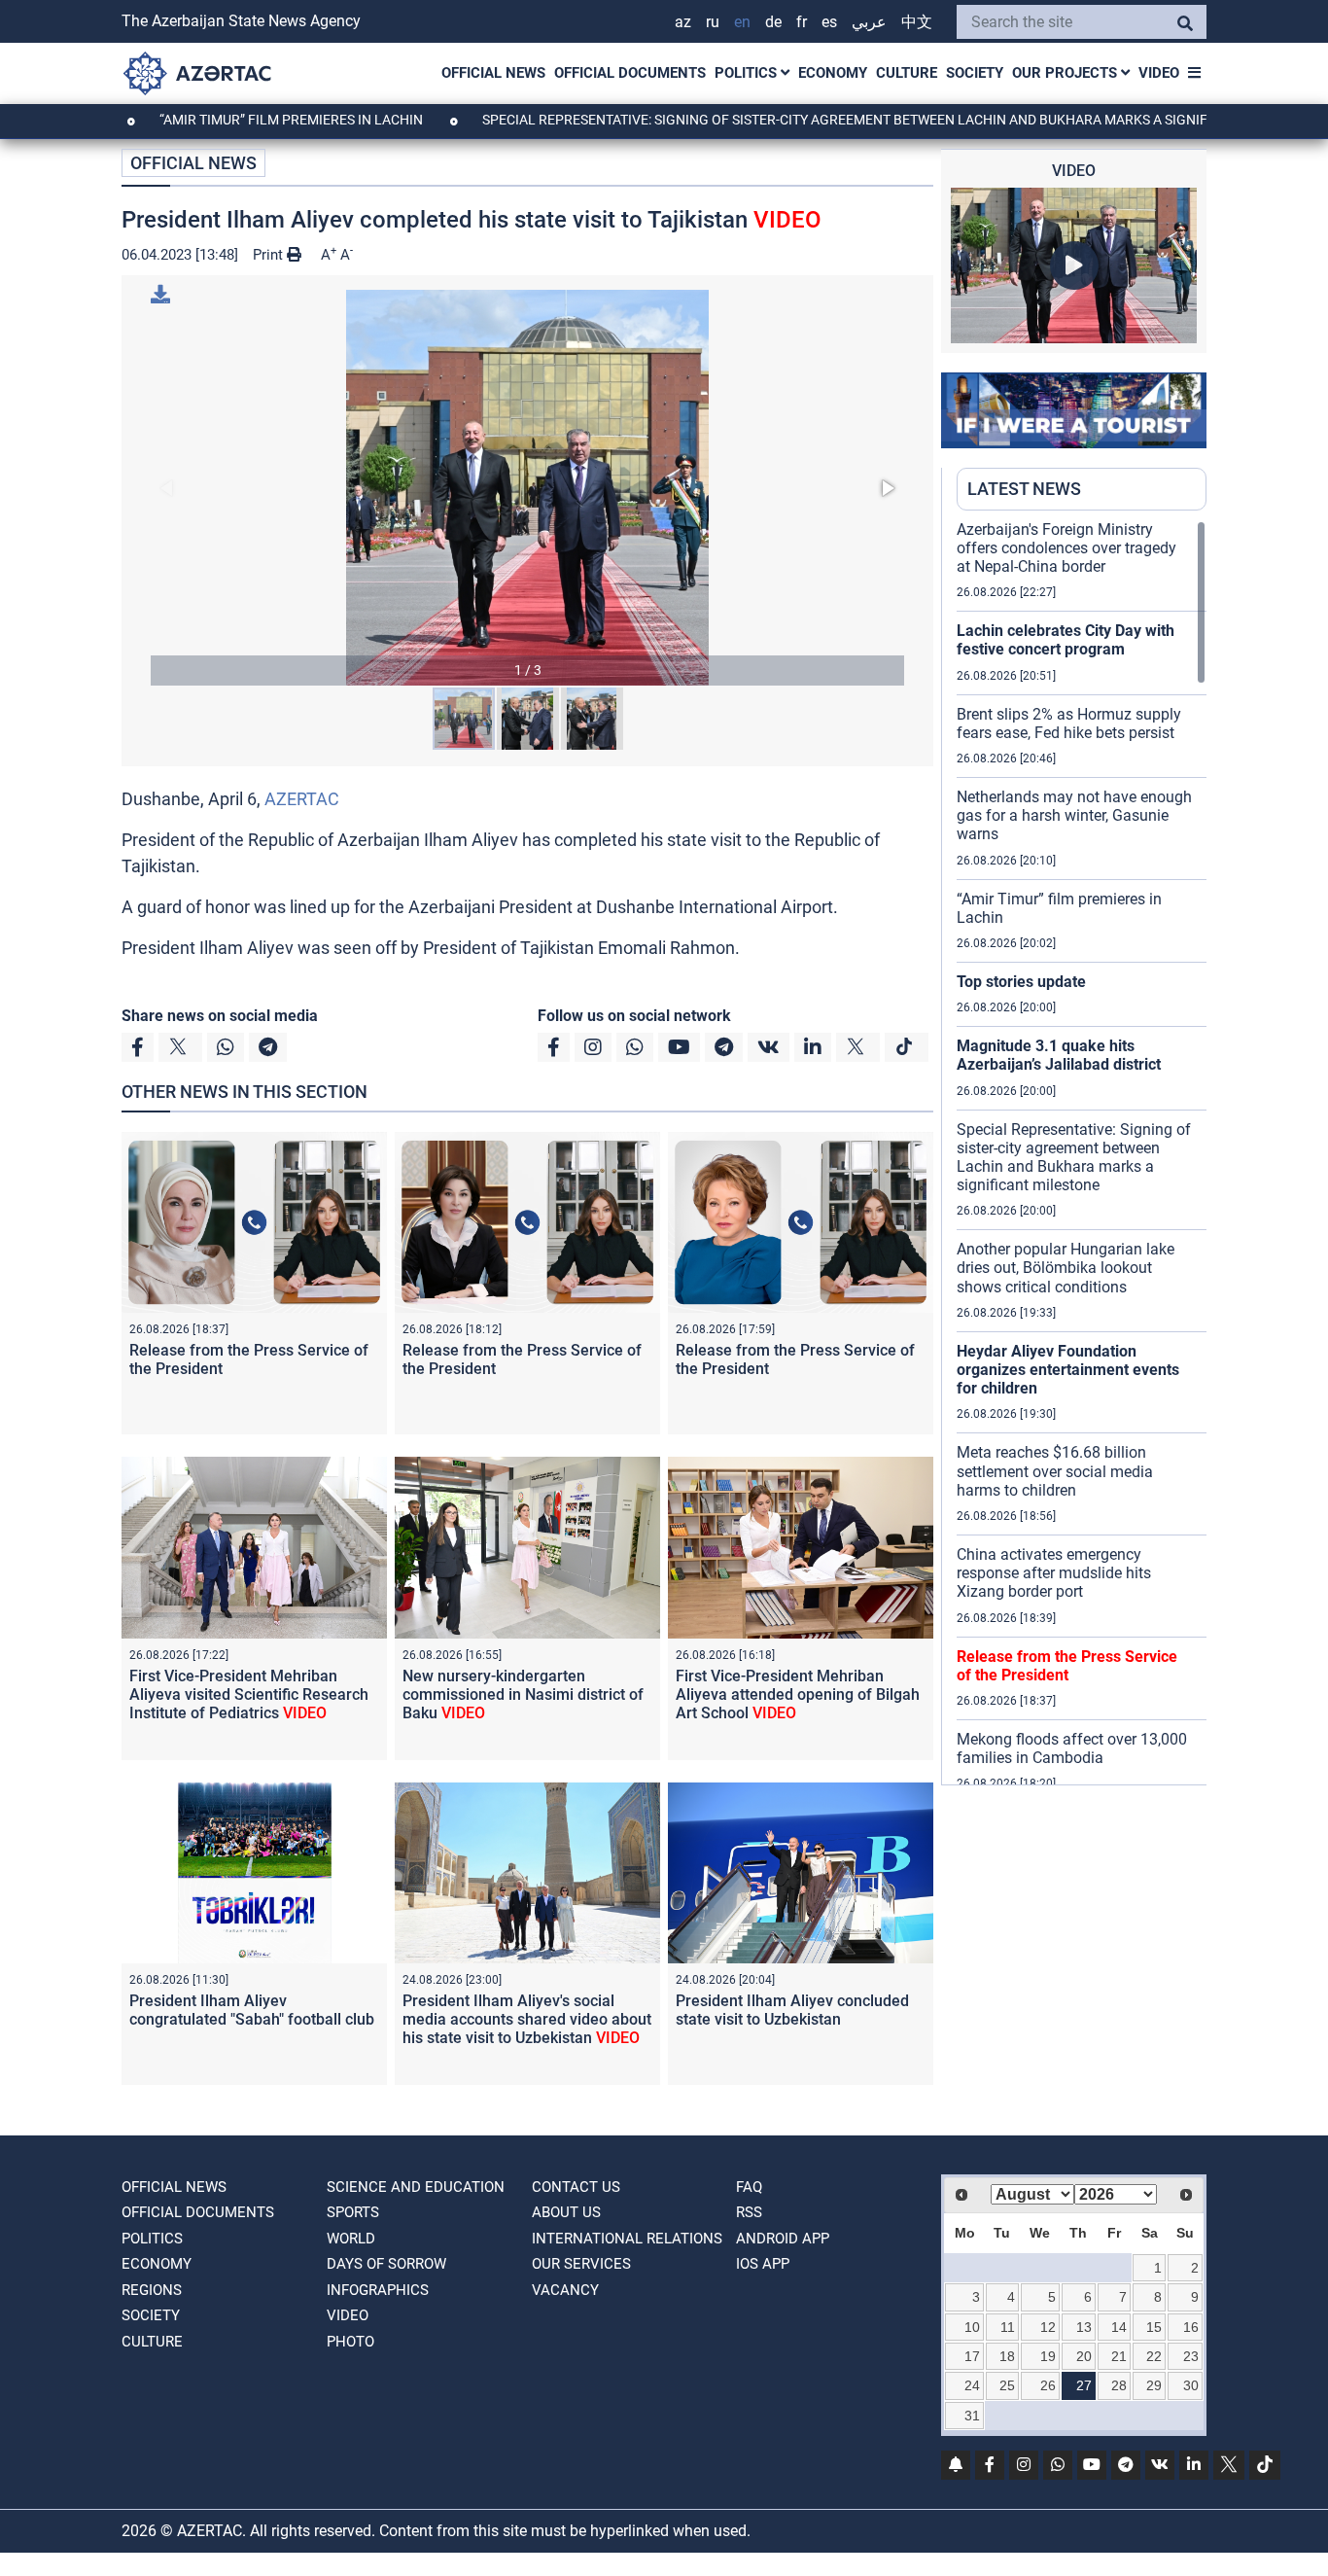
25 (1007, 2385)
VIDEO (1159, 73)
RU (713, 22)
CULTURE (907, 73)
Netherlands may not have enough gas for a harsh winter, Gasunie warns (1074, 815)
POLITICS (748, 73)
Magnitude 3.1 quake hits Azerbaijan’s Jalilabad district (1059, 1055)
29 (1154, 2385)
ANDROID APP (783, 2239)
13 (1084, 2327)
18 (1007, 2356)
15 (1154, 2327)
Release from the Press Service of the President (1067, 1666)
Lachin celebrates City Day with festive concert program (1066, 640)
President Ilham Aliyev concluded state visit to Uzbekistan (792, 2010)
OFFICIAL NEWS (493, 73)
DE (773, 22)
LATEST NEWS (1024, 489)
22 (1154, 2356)
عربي (869, 22)
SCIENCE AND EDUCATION (416, 2187)
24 (972, 2385)
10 (972, 2327)
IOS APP (763, 2264)
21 (1119, 2356)
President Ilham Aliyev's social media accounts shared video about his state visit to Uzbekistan (527, 2019)
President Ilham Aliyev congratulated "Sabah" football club (252, 2010)
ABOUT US (566, 2212)
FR (802, 22)
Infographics (378, 2290)
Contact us (576, 2187)
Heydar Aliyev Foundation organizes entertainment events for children (1068, 1370)
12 (1048, 2327)
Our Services (581, 2264)
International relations (627, 2239)
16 (1191, 2327)
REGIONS (152, 2290)
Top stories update (1021, 982)
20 (1084, 2356)
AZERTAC (302, 799)
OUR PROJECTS (1066, 73)
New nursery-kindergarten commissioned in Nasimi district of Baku (523, 1694)
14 (1119, 2327)
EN (742, 22)
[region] (1082, 1152)
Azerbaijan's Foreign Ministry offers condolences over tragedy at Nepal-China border (1066, 548)
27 (1084, 2385)
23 (1191, 2356)
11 (1008, 2327)
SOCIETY (975, 73)
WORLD (351, 2239)
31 (972, 2416)
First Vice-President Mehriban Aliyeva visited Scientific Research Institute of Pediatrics (249, 1694)
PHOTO (350, 2342)
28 (1119, 2385)
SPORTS (353, 2212)
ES (829, 22)
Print (270, 255)
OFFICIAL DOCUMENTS (630, 73)
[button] (527, 488)
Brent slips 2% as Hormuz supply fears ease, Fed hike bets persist (1069, 723)
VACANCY (565, 2290)
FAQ (749, 2187)
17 (972, 2356)
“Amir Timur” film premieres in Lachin (218, 120)
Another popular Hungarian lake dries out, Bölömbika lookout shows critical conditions (1066, 1268)
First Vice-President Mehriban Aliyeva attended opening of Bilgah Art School (798, 1694)
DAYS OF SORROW (386, 2264)
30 (1191, 2385)
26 (1048, 2385)
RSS (749, 2212)
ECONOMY (833, 73)
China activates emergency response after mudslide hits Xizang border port (1054, 1573)
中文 (917, 22)
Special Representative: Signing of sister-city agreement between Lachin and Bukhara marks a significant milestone (829, 120)
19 (1048, 2356)
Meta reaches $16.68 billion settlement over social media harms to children (1055, 1471)
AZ (683, 22)
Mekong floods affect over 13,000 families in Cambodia (1072, 1748)
